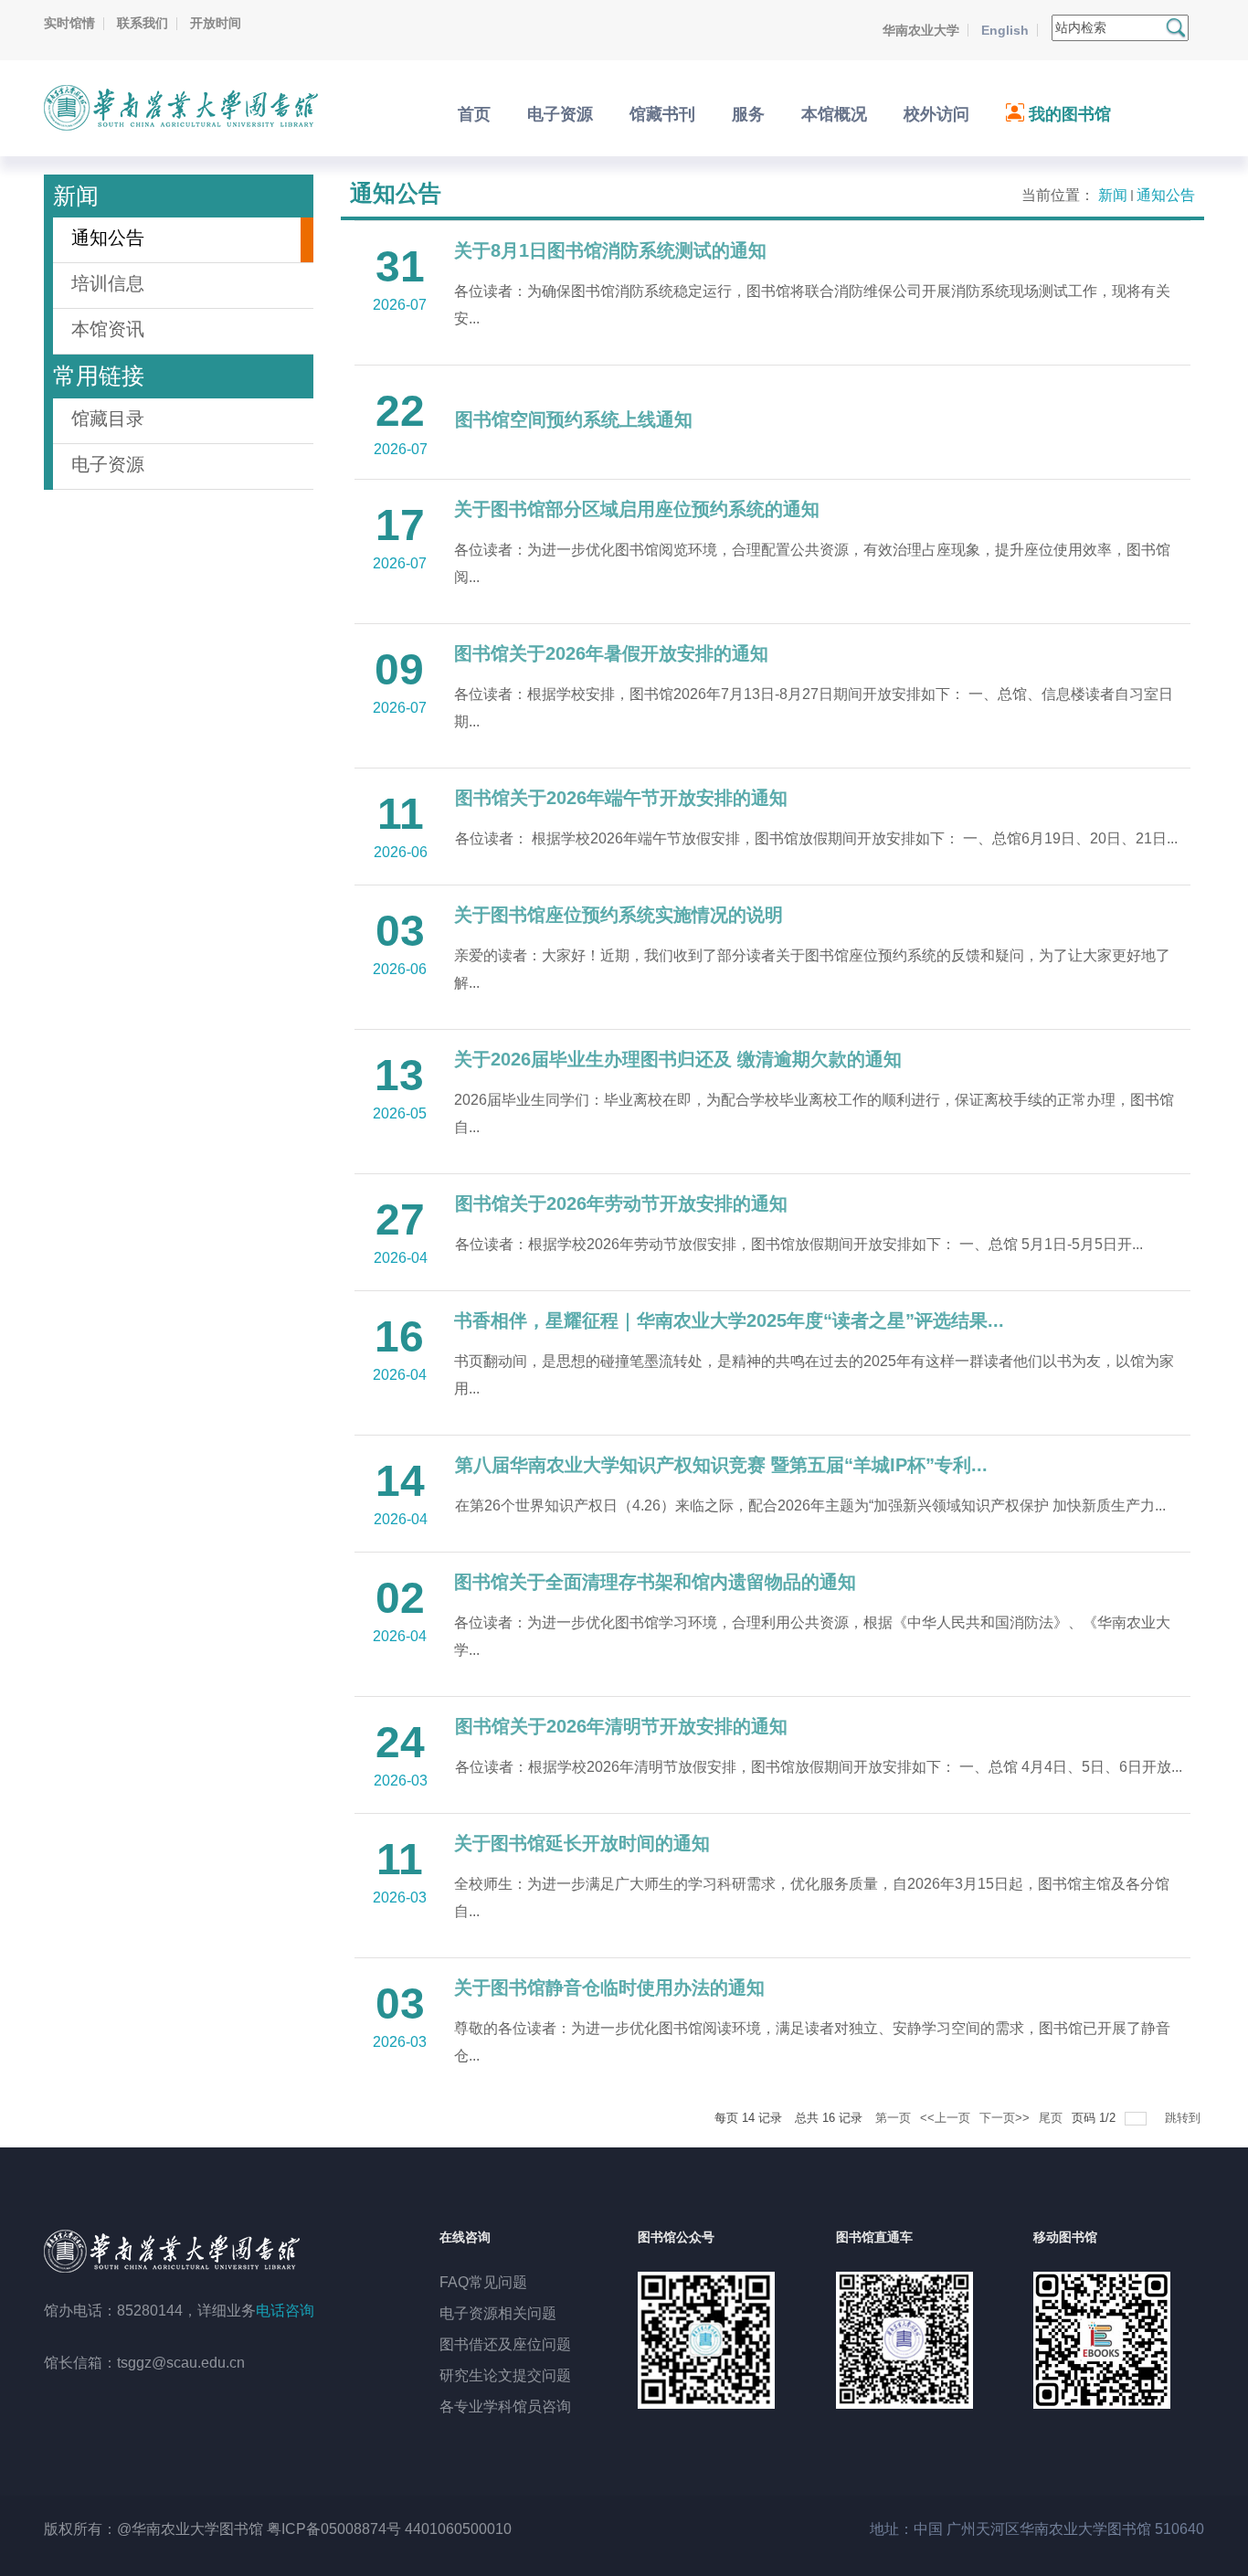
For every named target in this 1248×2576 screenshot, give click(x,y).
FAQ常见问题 (483, 2282)
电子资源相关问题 (498, 2313)
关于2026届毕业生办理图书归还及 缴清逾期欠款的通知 (678, 1059)
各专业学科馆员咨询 (505, 2406)
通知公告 (1166, 195)
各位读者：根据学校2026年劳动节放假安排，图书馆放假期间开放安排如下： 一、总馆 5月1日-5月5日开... (799, 1244)
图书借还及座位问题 (505, 2344)
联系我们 (143, 23)
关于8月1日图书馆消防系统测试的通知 (610, 250)
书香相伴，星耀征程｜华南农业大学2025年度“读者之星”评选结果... (729, 1320)
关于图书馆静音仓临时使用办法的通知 (609, 1988)
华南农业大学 (921, 30)
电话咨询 (285, 2311)
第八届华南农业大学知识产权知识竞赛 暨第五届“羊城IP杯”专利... (721, 1465)
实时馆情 (69, 23)
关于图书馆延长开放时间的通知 (582, 1843)
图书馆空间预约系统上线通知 (574, 419)
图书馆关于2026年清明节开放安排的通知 (621, 1726)
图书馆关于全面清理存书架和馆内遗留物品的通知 (655, 1582)
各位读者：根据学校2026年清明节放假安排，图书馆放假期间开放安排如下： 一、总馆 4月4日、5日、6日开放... (819, 1767)
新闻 (1113, 195)
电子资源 (108, 464)
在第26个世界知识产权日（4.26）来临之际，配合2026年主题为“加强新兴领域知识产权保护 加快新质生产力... (810, 1505)
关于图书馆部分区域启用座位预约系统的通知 (637, 509)
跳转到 (1185, 2118)
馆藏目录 (108, 419)
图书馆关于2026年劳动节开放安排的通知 (621, 1203)
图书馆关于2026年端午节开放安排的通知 (621, 798)
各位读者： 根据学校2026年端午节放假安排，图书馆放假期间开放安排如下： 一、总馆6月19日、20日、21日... (816, 838)
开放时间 (216, 23)
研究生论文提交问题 (505, 2375)
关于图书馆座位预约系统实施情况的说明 (619, 915)
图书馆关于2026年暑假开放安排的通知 (611, 653)
